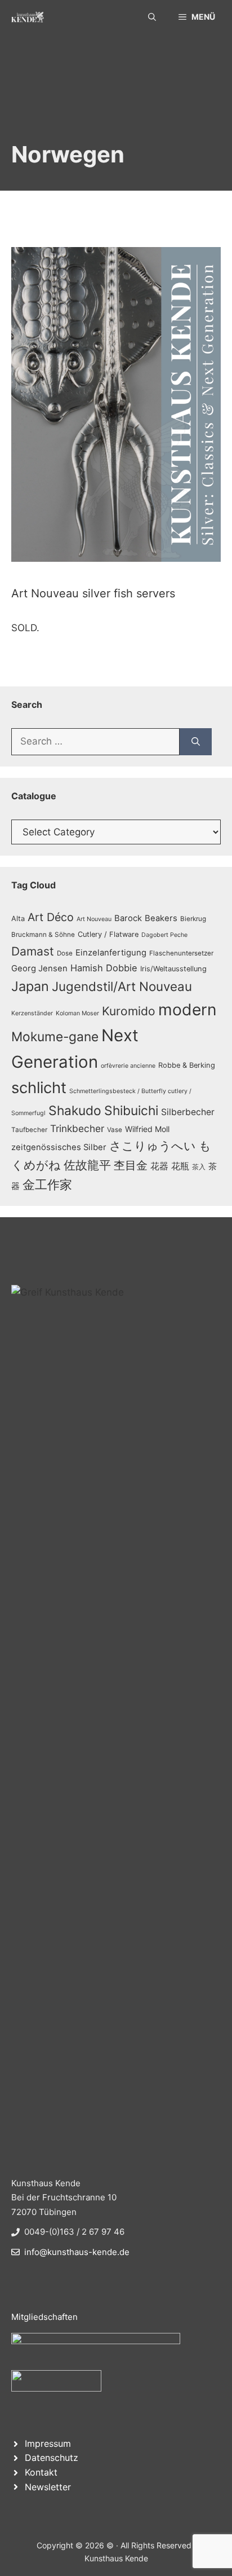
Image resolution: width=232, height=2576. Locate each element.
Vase (115, 1130)
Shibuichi (131, 1110)
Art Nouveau (94, 919)
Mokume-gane (55, 1036)
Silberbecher (188, 1112)
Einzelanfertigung (111, 953)
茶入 (199, 1167)
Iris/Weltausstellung (173, 969)
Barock (128, 918)
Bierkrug (193, 919)
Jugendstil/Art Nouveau (122, 986)
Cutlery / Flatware (108, 934)
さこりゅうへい (153, 1146)
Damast (33, 951)
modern (188, 1010)
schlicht (39, 1088)
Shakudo (75, 1110)
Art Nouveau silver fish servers (93, 593)
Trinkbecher (77, 1128)
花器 (159, 1166)
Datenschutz (52, 2458)
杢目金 (131, 1165)
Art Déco (51, 917)
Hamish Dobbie (104, 968)
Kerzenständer (32, 1013)
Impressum (48, 2443)
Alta (18, 919)
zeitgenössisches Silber (59, 1147)
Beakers (161, 918)
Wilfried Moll (147, 1129)
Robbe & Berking (187, 1065)
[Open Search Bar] (152, 17)
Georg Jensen (39, 968)
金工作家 (47, 1184)
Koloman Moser (77, 1013)
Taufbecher (29, 1130)
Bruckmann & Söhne (43, 935)
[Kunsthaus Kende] (28, 17)
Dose (65, 953)
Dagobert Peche (164, 935)
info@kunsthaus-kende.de (77, 2252)
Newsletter (48, 2487)
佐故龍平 (87, 1165)
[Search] (196, 742)
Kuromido (129, 1011)
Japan (30, 986)
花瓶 (180, 1166)
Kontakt (41, 2472)
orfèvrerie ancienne (128, 1066)
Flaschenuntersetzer (181, 953)
